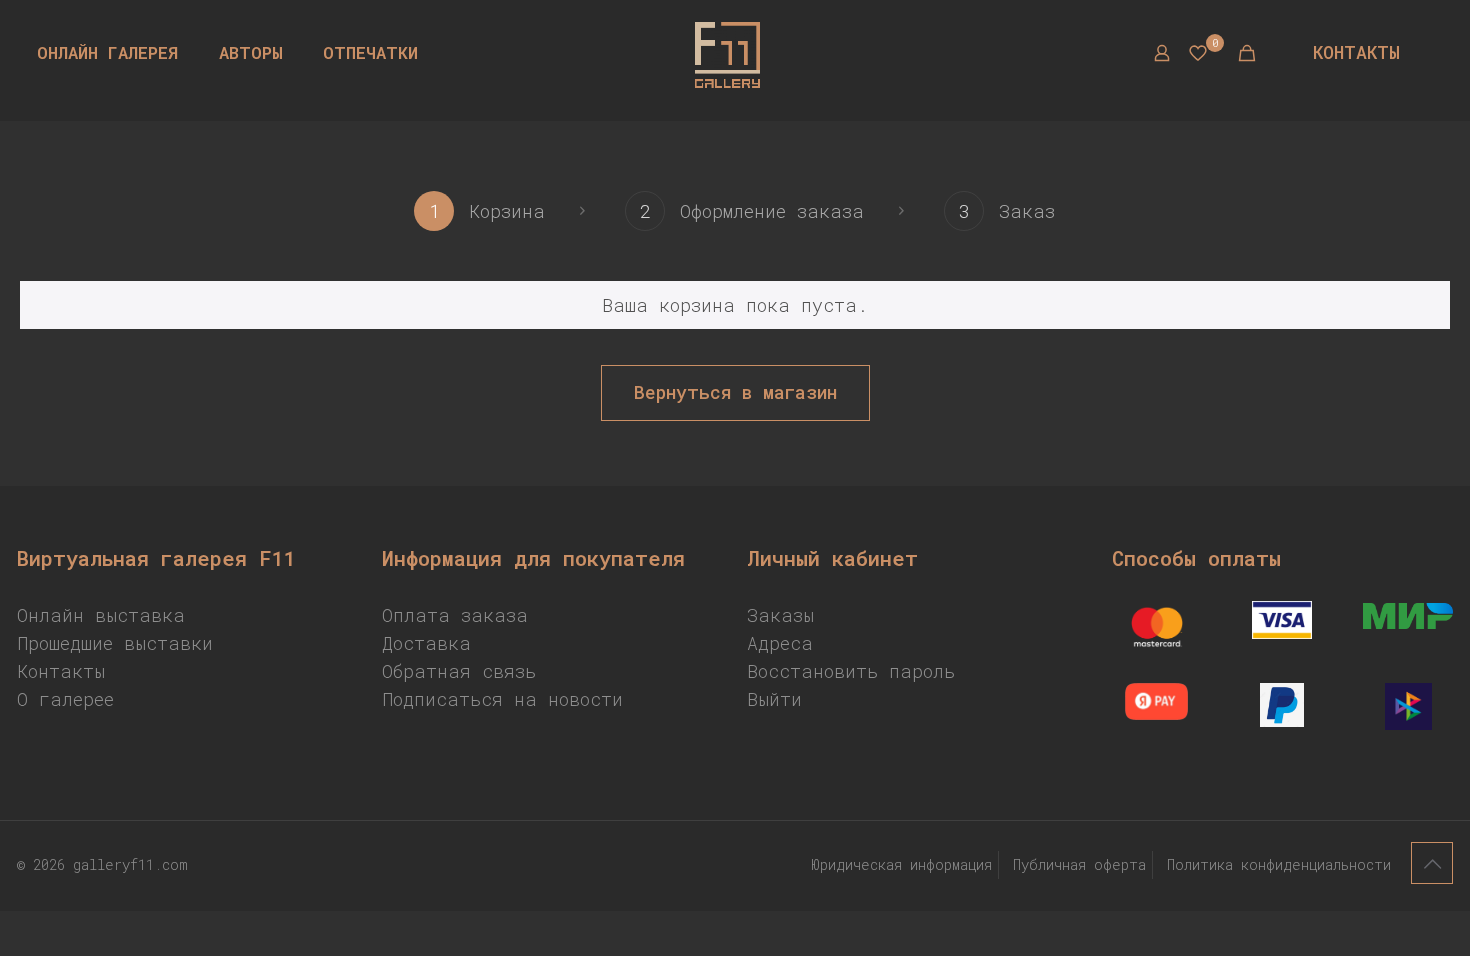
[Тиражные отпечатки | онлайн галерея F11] (727, 53)
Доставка (426, 643)
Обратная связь (459, 671)
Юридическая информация (901, 864)
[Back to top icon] (1432, 863)
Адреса (780, 643)
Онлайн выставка (101, 615)
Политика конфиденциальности (1279, 864)
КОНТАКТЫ (1356, 52)
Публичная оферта (1079, 864)
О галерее (65, 699)
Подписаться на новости (502, 699)
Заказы (780, 615)
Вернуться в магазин (735, 392)
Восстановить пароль (851, 671)
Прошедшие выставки (115, 643)
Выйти (774, 699)
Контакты (61, 671)
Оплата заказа (455, 615)
